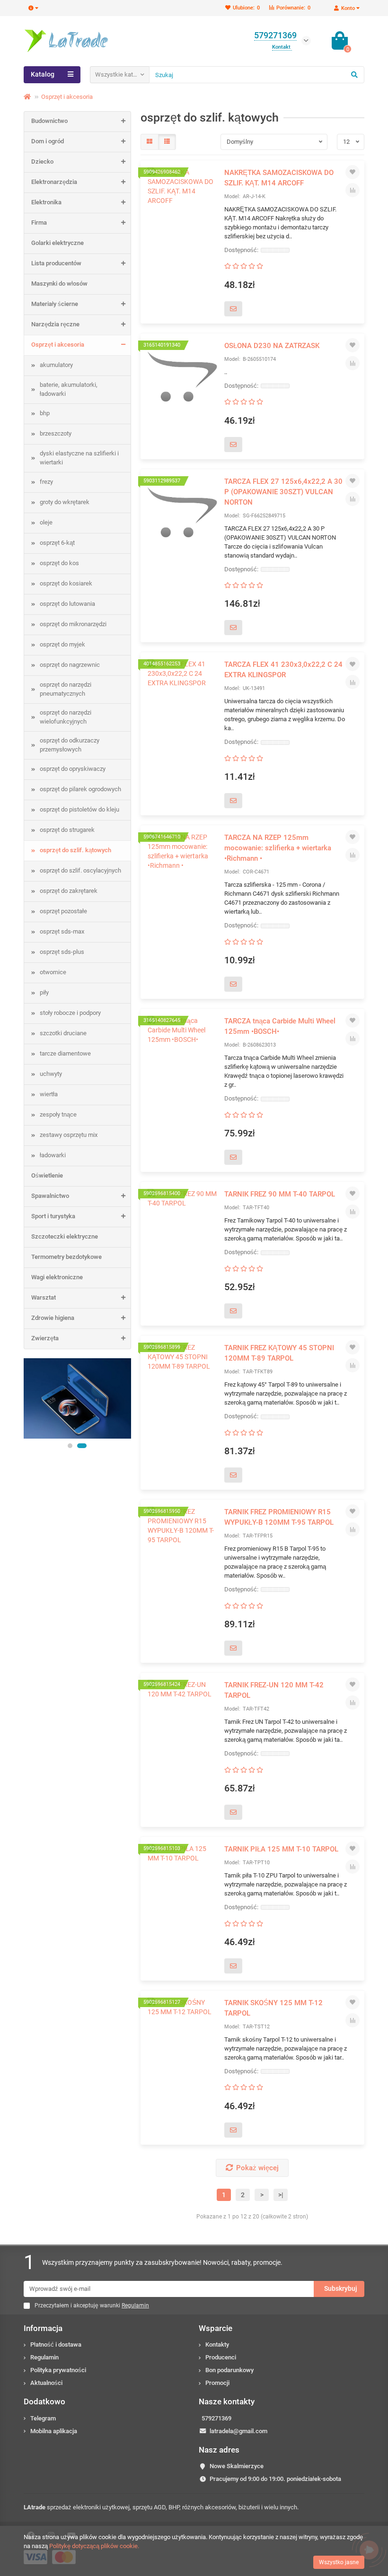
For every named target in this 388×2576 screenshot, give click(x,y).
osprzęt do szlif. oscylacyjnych (80, 870)
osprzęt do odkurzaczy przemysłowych (70, 745)
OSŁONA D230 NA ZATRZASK (272, 346)
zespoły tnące (58, 1114)
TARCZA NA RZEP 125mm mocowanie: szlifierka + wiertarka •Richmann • (278, 848)
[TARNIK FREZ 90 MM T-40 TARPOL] (183, 1225)
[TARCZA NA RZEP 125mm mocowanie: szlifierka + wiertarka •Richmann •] (183, 869)
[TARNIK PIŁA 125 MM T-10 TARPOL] (183, 1880)
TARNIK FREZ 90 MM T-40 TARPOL (280, 1194)
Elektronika (46, 202)
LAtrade (35, 2507)
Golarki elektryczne (57, 243)
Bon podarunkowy (229, 2370)
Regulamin (44, 2357)
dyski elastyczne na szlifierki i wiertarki (79, 458)
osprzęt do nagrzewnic (70, 665)
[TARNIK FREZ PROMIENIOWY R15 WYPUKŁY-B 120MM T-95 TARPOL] (183, 1543)
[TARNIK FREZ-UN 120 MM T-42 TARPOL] (183, 1716)
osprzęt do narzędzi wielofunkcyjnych (66, 717)
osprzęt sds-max (62, 931)
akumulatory (56, 365)
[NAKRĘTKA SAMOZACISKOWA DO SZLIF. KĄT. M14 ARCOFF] (183, 204)
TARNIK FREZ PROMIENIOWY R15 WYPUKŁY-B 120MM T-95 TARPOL (279, 1517)
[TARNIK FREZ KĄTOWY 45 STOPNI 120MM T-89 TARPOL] (183, 1379)
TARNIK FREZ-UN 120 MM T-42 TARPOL (274, 1690)
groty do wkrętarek (65, 502)
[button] (70, 1446)
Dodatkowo (44, 2401)
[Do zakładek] (353, 172)
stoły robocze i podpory (70, 1013)
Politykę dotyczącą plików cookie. (94, 2546)
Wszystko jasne (339, 2562)
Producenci (221, 2357)
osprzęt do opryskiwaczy (73, 769)
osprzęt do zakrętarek (69, 891)
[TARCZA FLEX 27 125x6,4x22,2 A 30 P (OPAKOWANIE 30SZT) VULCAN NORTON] (183, 513)
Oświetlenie (47, 1175)
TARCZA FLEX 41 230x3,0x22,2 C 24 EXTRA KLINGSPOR (283, 670)
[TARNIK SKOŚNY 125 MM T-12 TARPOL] (183, 2034)
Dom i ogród (48, 141)
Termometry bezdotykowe (66, 1257)
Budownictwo (49, 121)
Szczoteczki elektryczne (65, 1236)
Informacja (43, 2328)
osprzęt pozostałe (63, 911)
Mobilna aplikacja (54, 2431)
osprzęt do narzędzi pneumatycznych (66, 689)
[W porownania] (353, 190)
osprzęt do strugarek (67, 830)
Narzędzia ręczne (55, 324)
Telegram (43, 2418)
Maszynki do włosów (59, 284)
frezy (46, 482)
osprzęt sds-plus (62, 952)
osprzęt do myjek (62, 644)
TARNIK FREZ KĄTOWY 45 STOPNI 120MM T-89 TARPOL (279, 1353)
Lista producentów (56, 263)
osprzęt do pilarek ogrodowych (80, 789)
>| (281, 2195)
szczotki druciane (63, 1033)
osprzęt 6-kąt (57, 543)
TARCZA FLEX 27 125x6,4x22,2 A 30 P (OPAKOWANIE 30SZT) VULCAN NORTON (283, 492)
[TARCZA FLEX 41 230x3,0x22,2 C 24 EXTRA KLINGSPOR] (183, 696)
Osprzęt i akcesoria (67, 97)
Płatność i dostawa (56, 2345)
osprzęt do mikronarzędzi (73, 624)
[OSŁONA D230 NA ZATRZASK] (183, 377)
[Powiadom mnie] (233, 309)
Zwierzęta (45, 1338)
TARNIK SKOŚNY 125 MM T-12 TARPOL (273, 2008)
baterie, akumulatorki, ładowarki (69, 389)
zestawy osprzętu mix (69, 1135)
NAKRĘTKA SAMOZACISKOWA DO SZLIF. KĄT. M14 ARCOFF (279, 178)
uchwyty (51, 1074)
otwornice (53, 972)
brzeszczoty (56, 433)
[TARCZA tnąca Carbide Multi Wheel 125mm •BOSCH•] (183, 1052)
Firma (39, 223)
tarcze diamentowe (65, 1053)
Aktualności (46, 2383)
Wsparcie (216, 2328)
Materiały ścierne (55, 304)
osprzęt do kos (59, 563)
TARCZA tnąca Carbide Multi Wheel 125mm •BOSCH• (280, 1026)
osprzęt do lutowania (67, 604)
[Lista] (167, 142)
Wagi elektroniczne (57, 1277)
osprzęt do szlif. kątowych (75, 850)
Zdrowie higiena (53, 1318)
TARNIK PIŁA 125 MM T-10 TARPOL (281, 1849)
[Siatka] (150, 142)
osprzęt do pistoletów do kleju (79, 809)
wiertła (49, 1094)
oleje (46, 522)
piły (44, 992)
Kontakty (217, 2345)
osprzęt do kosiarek (66, 583)
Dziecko (42, 162)
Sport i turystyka (53, 1216)
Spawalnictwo (50, 1196)
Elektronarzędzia (54, 182)
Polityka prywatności (58, 2370)
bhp (45, 413)
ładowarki (53, 1155)
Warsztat (44, 1297)
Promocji (217, 2383)
